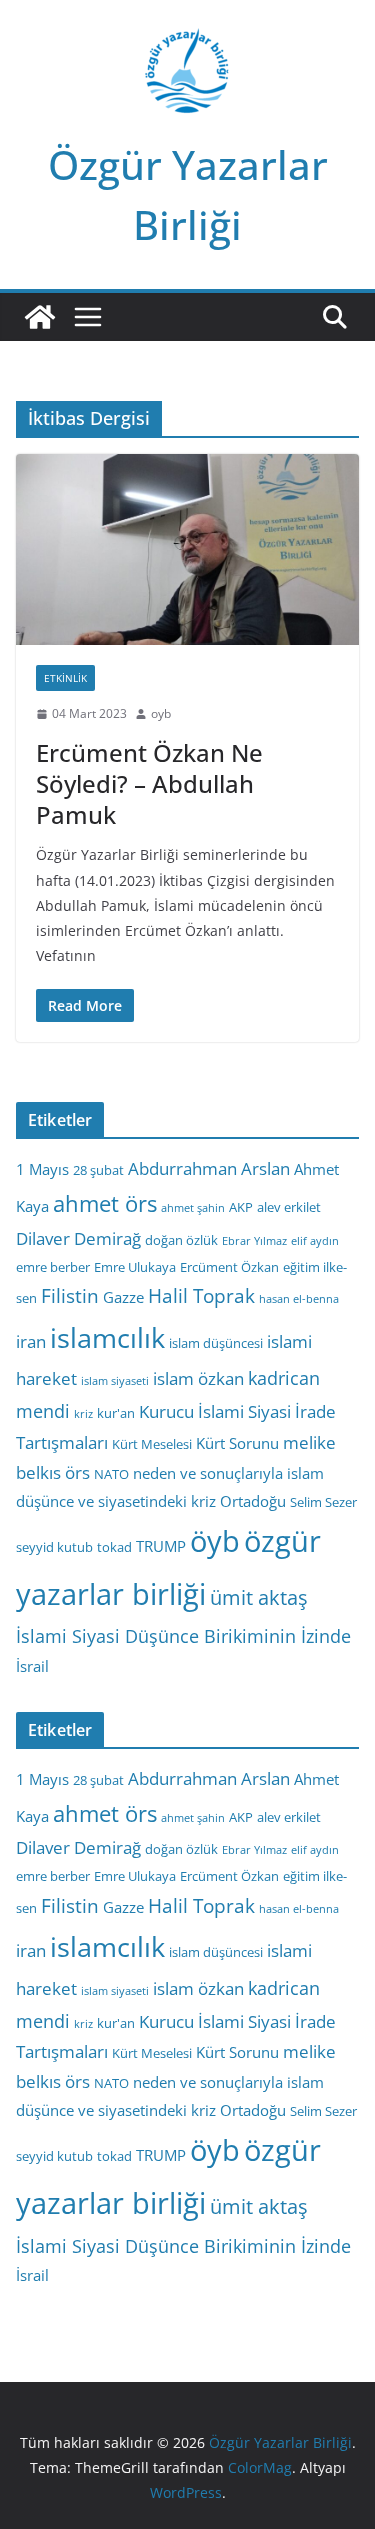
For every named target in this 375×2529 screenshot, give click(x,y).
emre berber (53, 1267)
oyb (161, 713)
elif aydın (315, 1241)
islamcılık (107, 1337)
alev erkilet (289, 1207)
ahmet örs (105, 1203)
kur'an (116, 1413)
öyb (215, 1540)
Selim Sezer (323, 1502)
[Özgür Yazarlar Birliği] (40, 317)
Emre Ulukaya (135, 1267)
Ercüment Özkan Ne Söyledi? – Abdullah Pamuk (149, 783)
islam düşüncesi (216, 1343)
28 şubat (98, 1170)
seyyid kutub (54, 1547)
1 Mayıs (42, 1169)
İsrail (32, 1666)
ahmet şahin (193, 1208)
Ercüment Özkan (229, 1267)
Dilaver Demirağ (78, 1238)
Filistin (70, 1296)
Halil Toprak (201, 1296)
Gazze (123, 1297)
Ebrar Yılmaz (254, 1241)
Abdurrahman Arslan (209, 1168)
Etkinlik (65, 678)
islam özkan (198, 1378)
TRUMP (161, 1546)
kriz (83, 1414)
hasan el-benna (299, 1299)
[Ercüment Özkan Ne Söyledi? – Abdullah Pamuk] (187, 549)
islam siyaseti (115, 1381)
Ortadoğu (253, 1501)
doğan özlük (181, 1240)
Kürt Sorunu (237, 1443)
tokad (114, 1547)
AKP (241, 1207)
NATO (111, 1474)
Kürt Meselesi (152, 1444)
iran (31, 1341)
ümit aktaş (259, 1597)
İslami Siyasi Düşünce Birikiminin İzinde (183, 1636)
